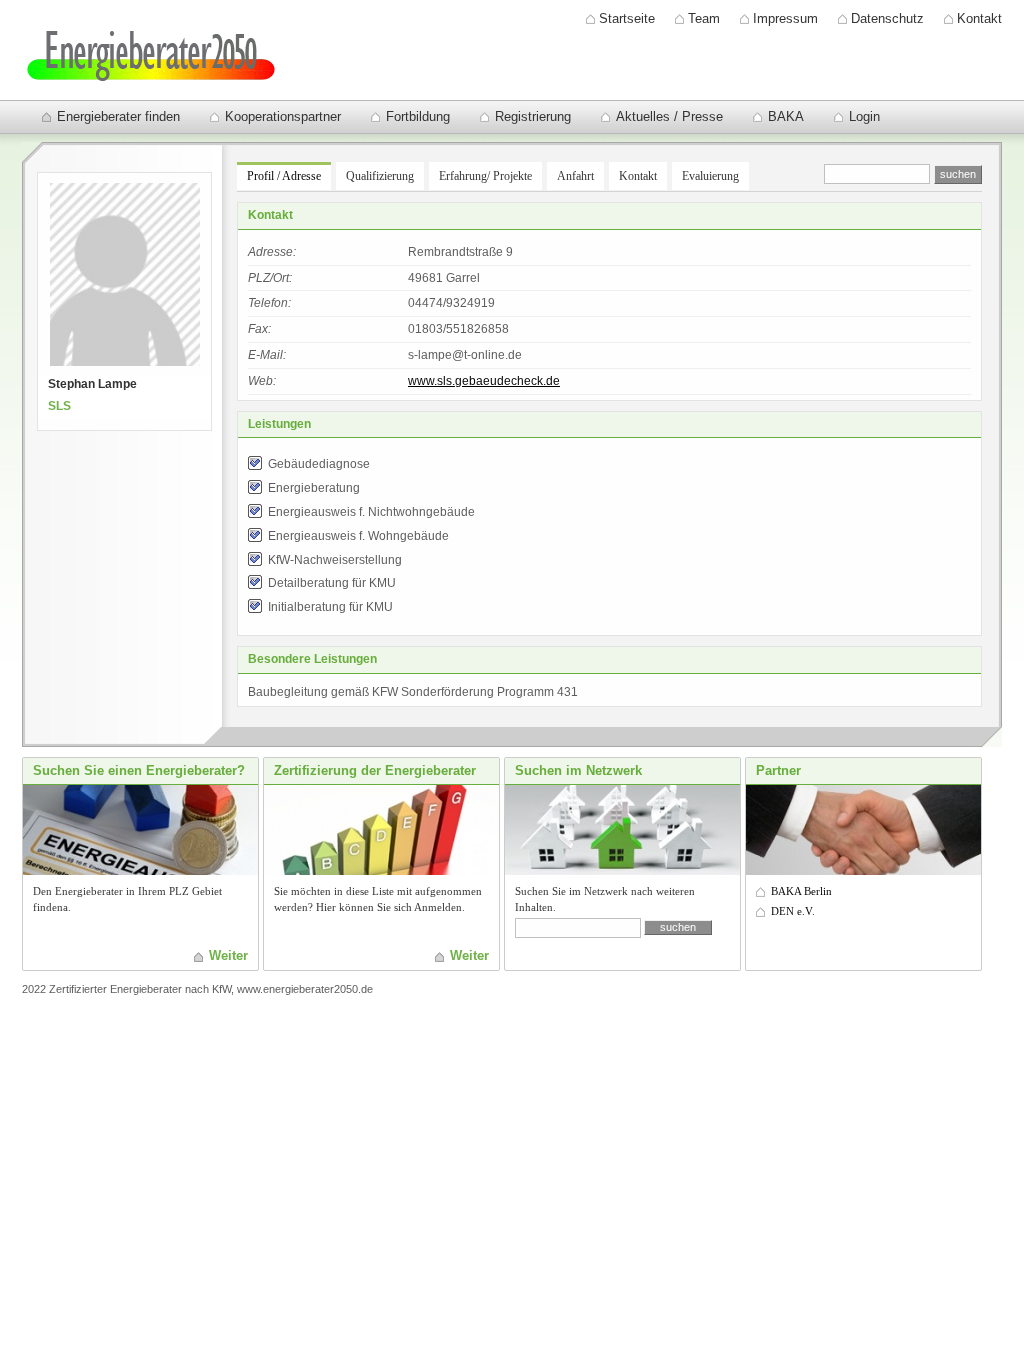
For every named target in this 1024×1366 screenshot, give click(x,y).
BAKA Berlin (801, 891)
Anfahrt (575, 176)
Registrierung (533, 116)
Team (704, 18)
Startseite (627, 18)
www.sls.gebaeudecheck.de (484, 381)
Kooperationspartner (283, 116)
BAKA (786, 116)
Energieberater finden (118, 116)
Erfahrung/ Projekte (485, 176)
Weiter (228, 955)
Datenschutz (887, 18)
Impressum (785, 18)
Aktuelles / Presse (669, 116)
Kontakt (979, 18)
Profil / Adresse (284, 176)
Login (864, 116)
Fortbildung (418, 116)
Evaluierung (710, 176)
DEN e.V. (793, 911)
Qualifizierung (380, 176)
